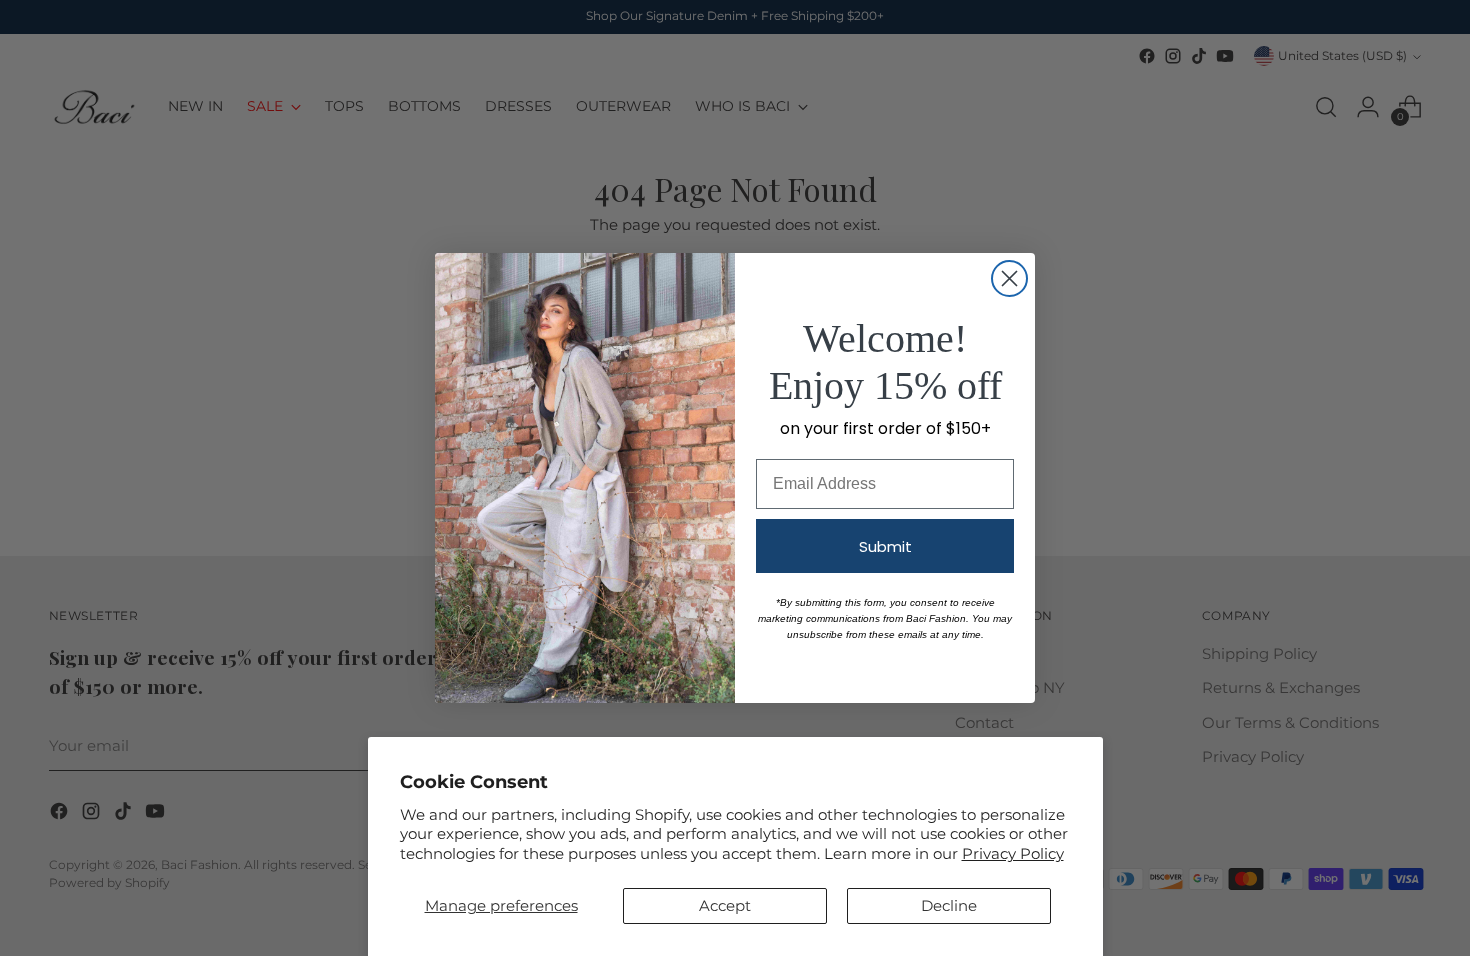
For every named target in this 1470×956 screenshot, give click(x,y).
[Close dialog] (1009, 278)
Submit (885, 546)
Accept (725, 905)
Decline (949, 905)
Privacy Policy (1013, 853)
